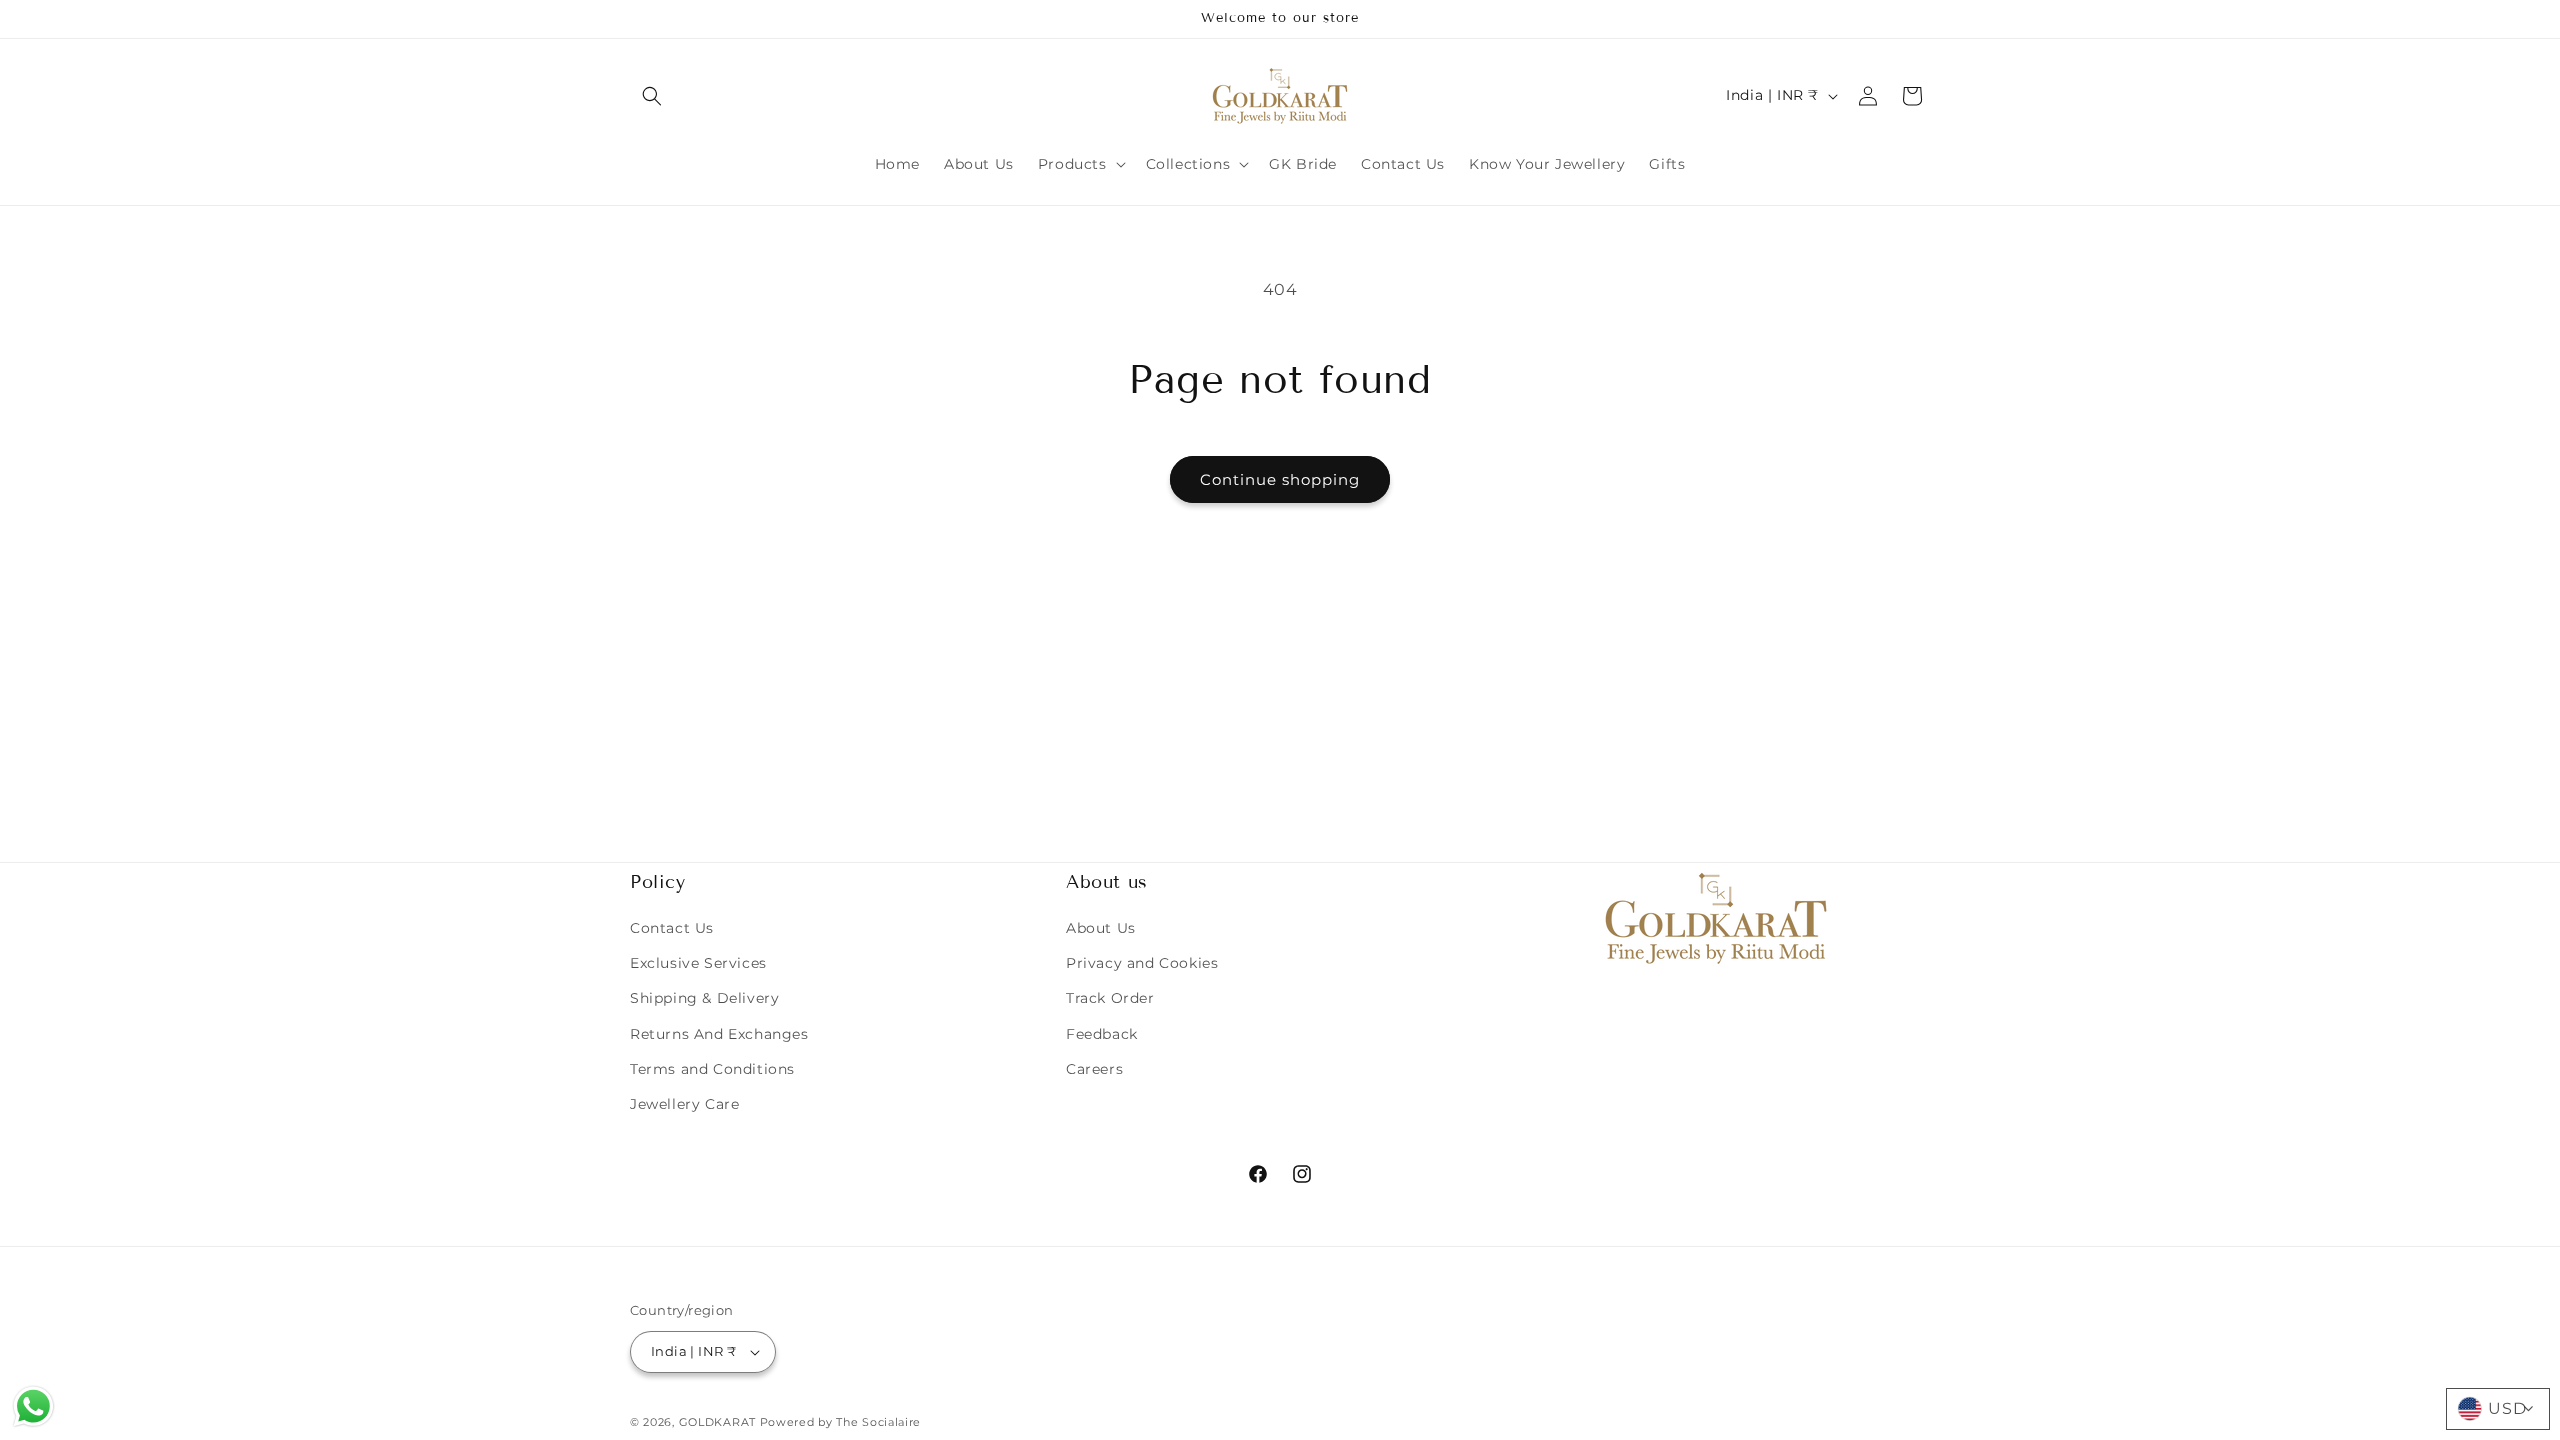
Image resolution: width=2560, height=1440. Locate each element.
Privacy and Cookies (1142, 963)
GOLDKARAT (717, 1422)
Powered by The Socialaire (841, 1422)
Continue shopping (1280, 479)
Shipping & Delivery (704, 998)
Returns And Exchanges (719, 1034)
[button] (652, 96)
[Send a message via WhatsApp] (33, 1406)
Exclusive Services (698, 963)
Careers (1094, 1069)
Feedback (1102, 1034)
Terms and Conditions (712, 1069)
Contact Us (672, 928)
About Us (1101, 928)
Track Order (1110, 998)
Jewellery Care (684, 1104)
